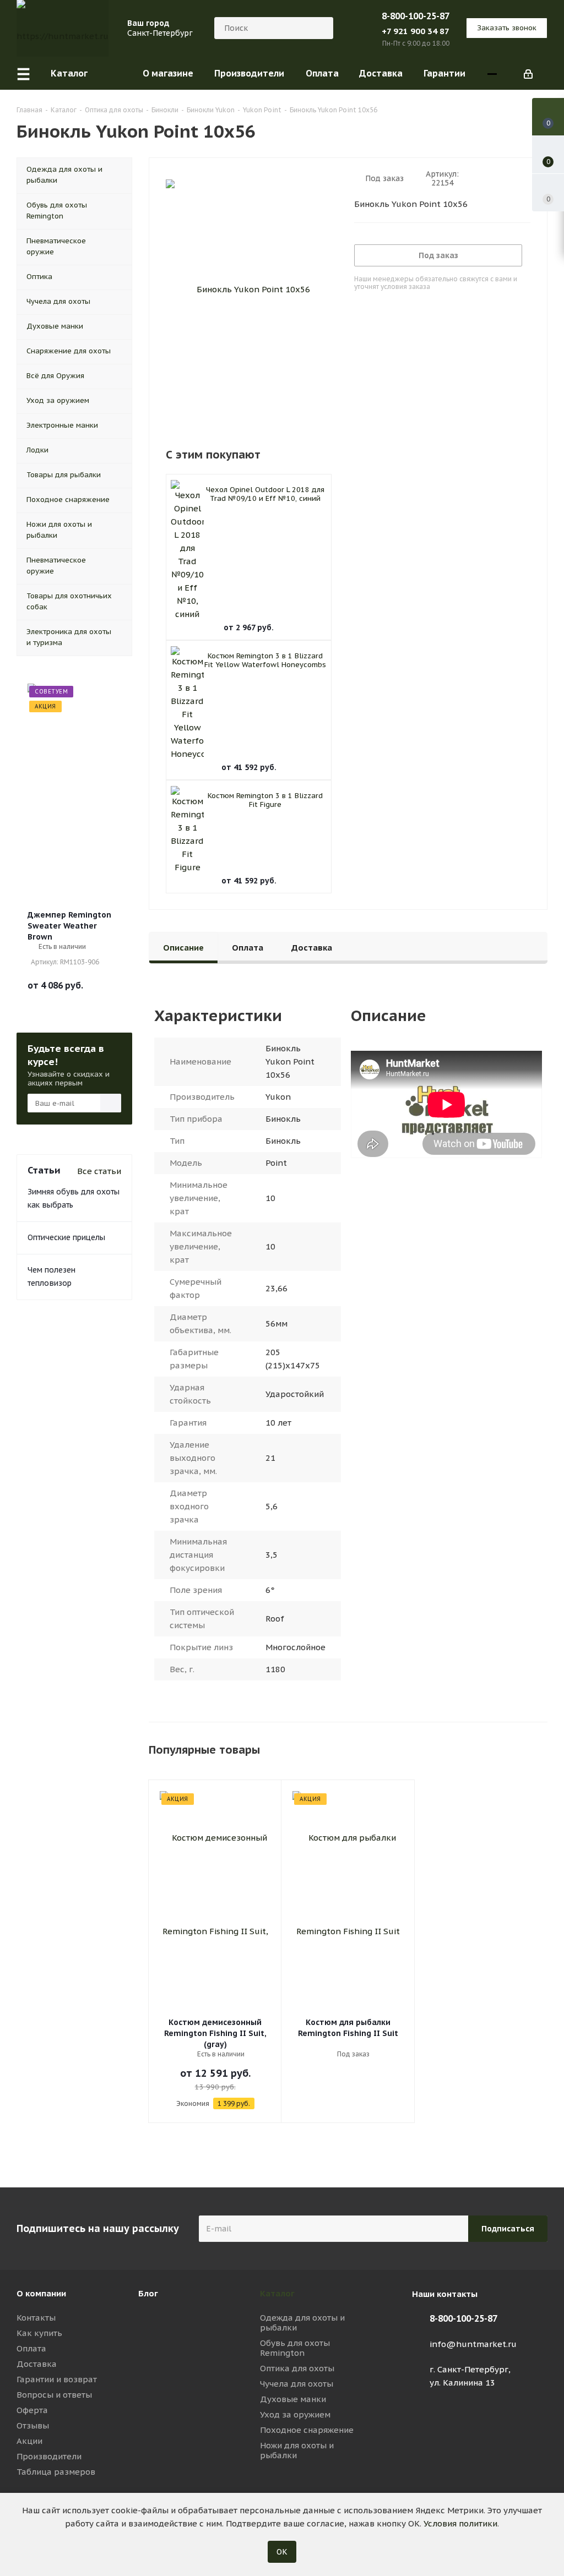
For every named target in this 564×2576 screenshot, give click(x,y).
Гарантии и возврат (57, 2379)
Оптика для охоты (297, 2368)
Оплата (31, 2348)
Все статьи (99, 1171)
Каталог (277, 2293)
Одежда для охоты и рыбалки (302, 2323)
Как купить (39, 2333)
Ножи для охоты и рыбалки (297, 2450)
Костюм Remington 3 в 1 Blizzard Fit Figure (265, 800)
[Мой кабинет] (528, 73)
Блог (148, 2293)
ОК (282, 2552)
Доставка (37, 2364)
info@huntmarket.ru (473, 2344)
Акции (29, 2441)
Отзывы (33, 2425)
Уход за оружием (295, 2414)
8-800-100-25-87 (416, 16)
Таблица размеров (56, 2472)
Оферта (32, 2410)
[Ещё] (492, 73)
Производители (49, 2456)
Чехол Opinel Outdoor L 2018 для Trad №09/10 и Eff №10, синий (265, 494)
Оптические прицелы (66, 1237)
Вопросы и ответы (54, 2395)
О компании (41, 2293)
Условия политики (460, 2523)
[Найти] (320, 28)
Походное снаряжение (307, 2430)
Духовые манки (293, 2399)
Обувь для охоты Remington (295, 2348)
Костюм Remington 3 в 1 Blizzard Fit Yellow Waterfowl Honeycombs (265, 660)
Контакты (36, 2318)
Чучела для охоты (297, 2384)
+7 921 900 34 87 (416, 31)
